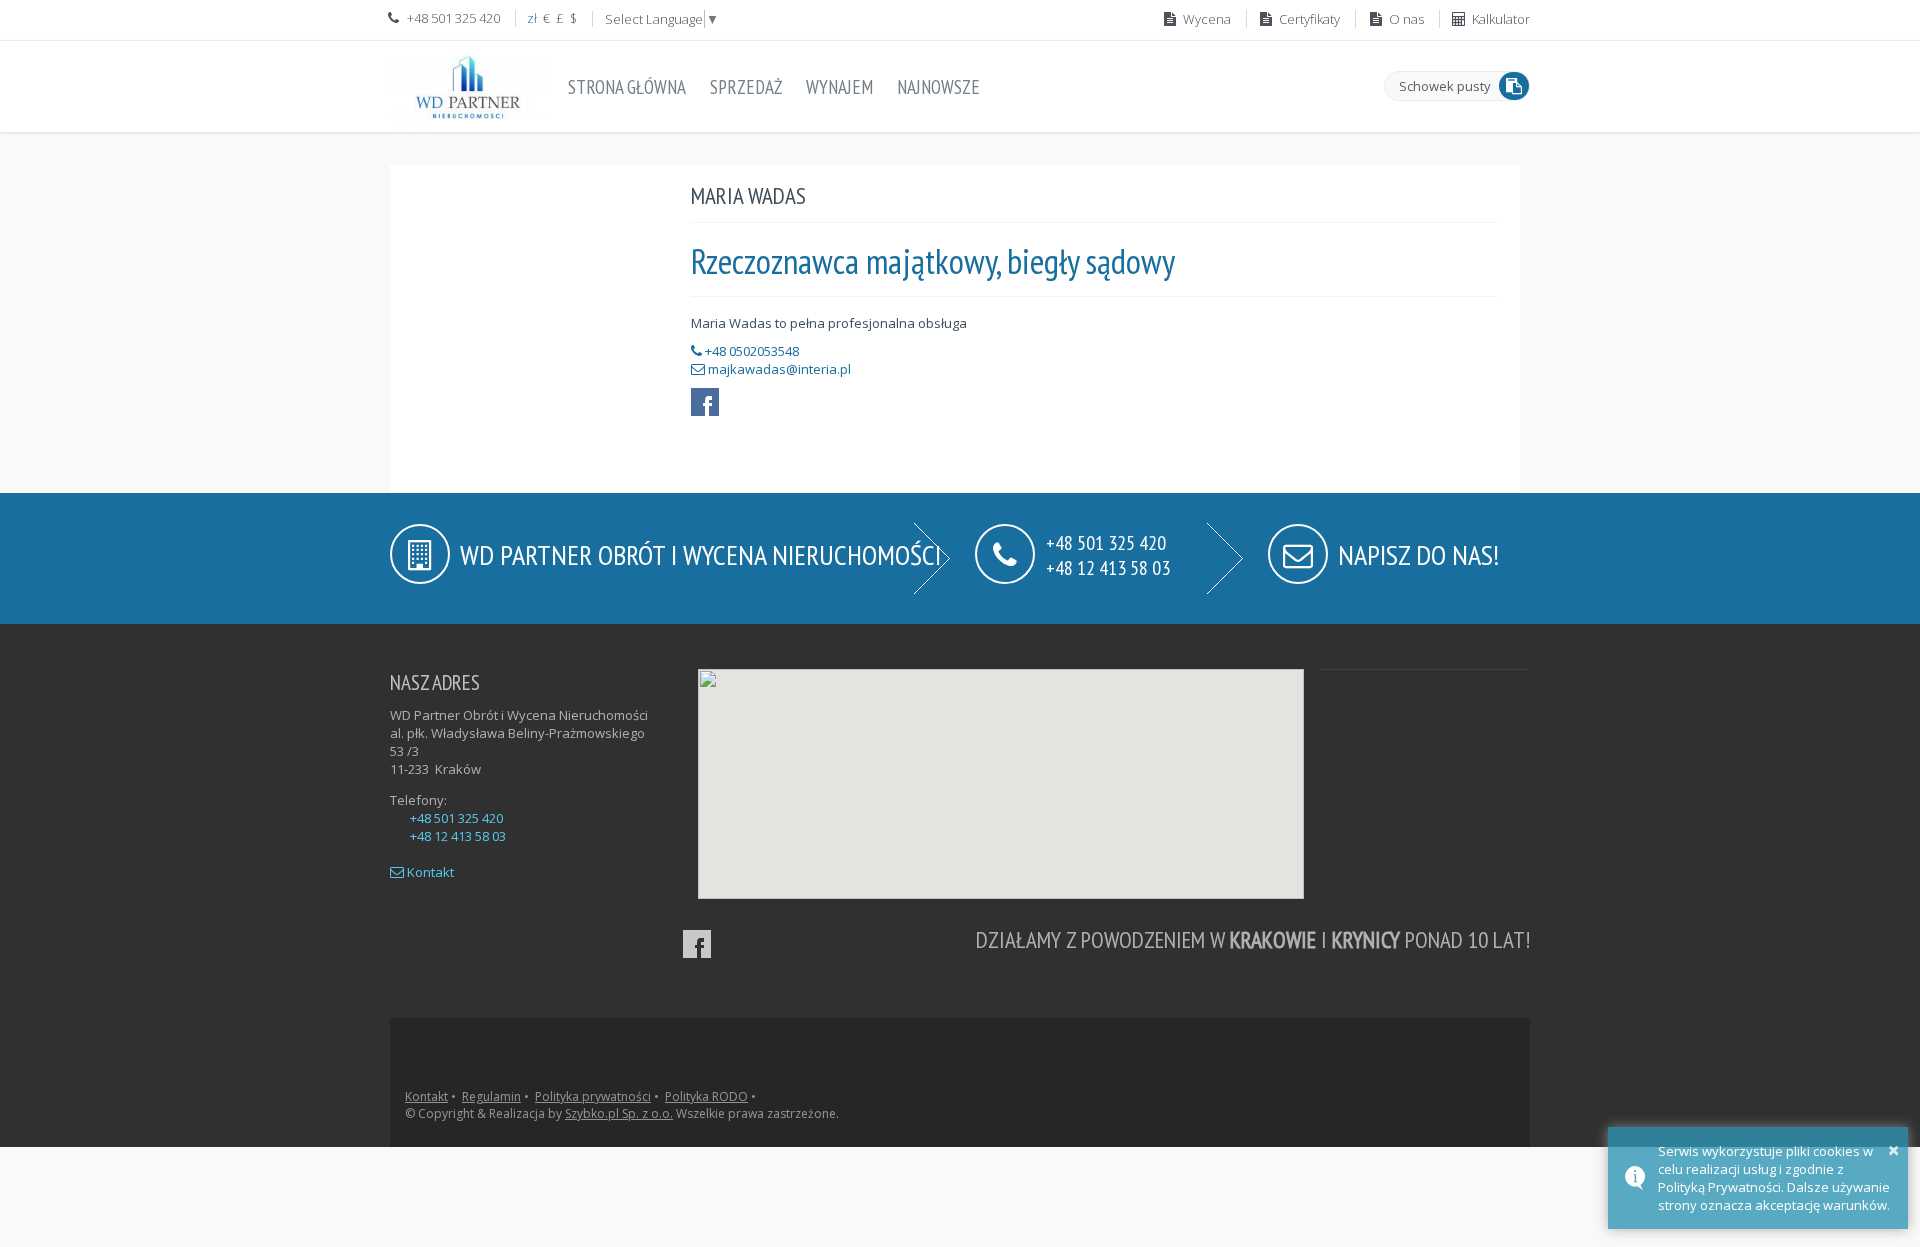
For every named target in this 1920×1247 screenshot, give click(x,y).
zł (532, 18)
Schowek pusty (1445, 86)
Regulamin (491, 1096)
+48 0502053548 (750, 351)
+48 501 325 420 (456, 818)
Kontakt (429, 872)
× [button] (1893, 1149)
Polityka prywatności (593, 1096)
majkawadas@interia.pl (779, 369)
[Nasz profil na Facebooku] (697, 944)
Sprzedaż (746, 87)
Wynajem (839, 87)
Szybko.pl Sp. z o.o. (619, 1113)
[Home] (468, 86)
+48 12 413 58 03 (1108, 566)
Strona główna (627, 87)
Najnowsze (938, 87)
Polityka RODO (706, 1096)
